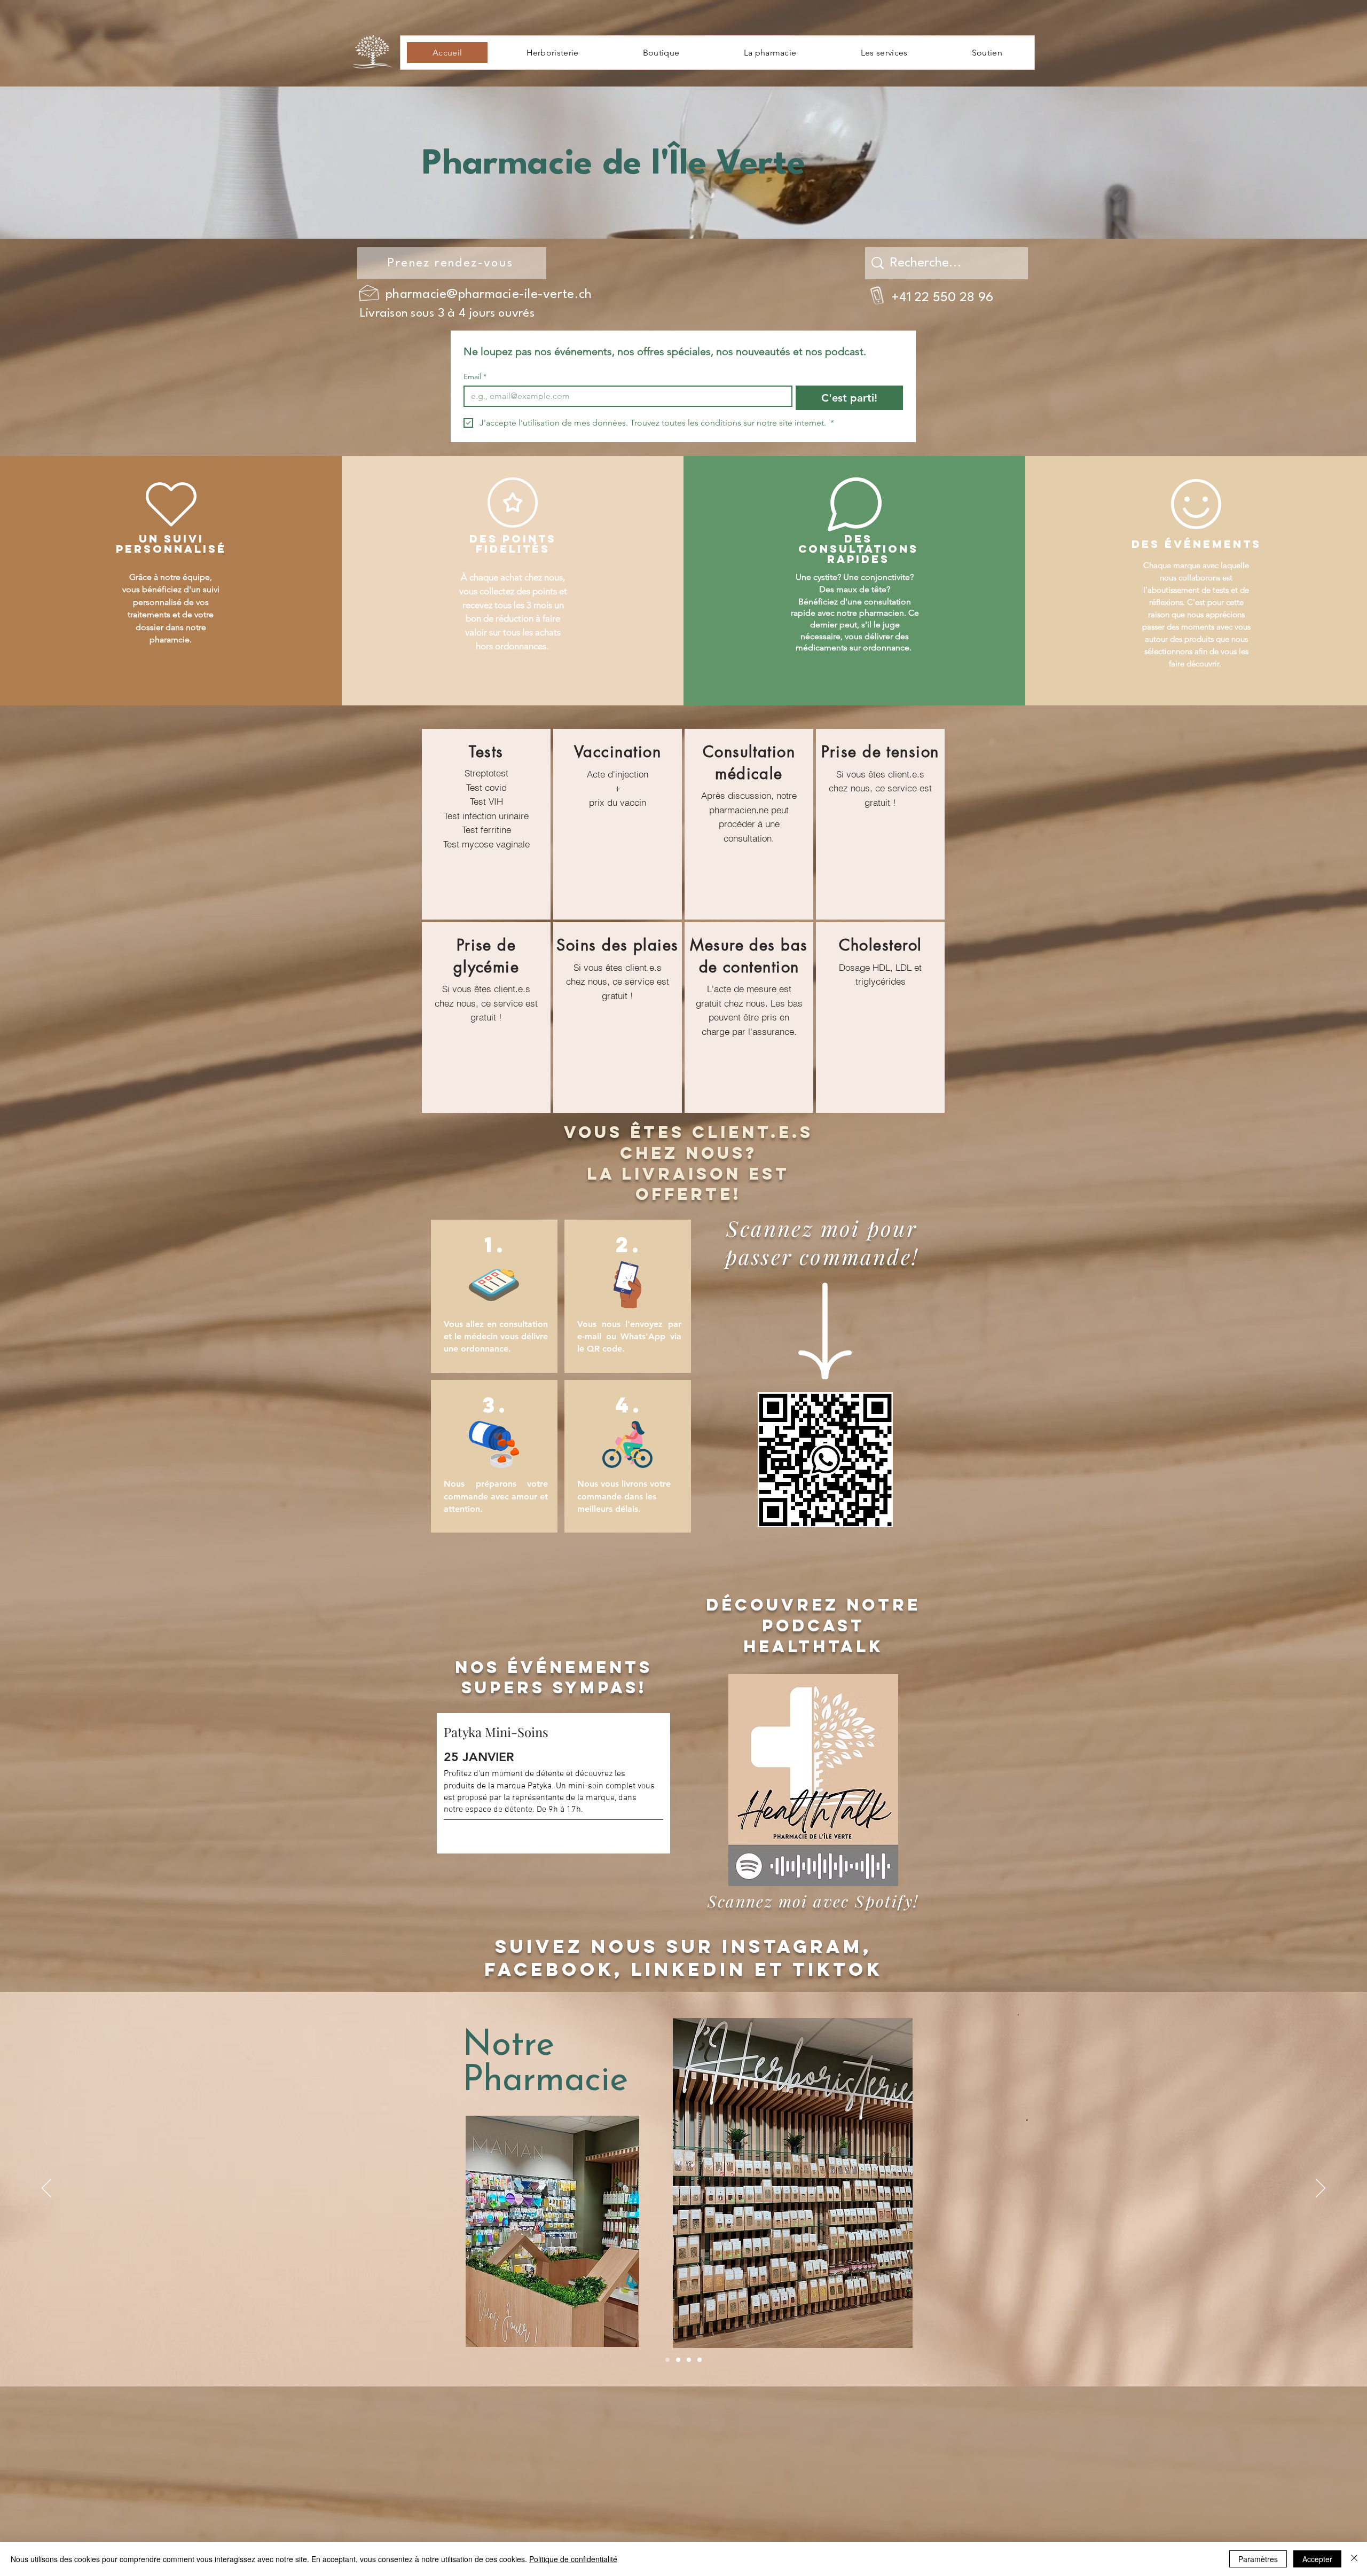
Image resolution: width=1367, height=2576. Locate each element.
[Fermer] (1354, 2559)
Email (475, 377)
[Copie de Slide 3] (700, 2360)
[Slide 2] (678, 2360)
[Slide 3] (689, 2360)
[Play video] (813, 2179)
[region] (486, 824)
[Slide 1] (667, 2360)
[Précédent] (46, 2189)
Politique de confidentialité (573, 2559)
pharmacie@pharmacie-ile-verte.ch (489, 295)
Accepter (1317, 2559)
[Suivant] (1321, 2189)
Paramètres (1258, 2559)
